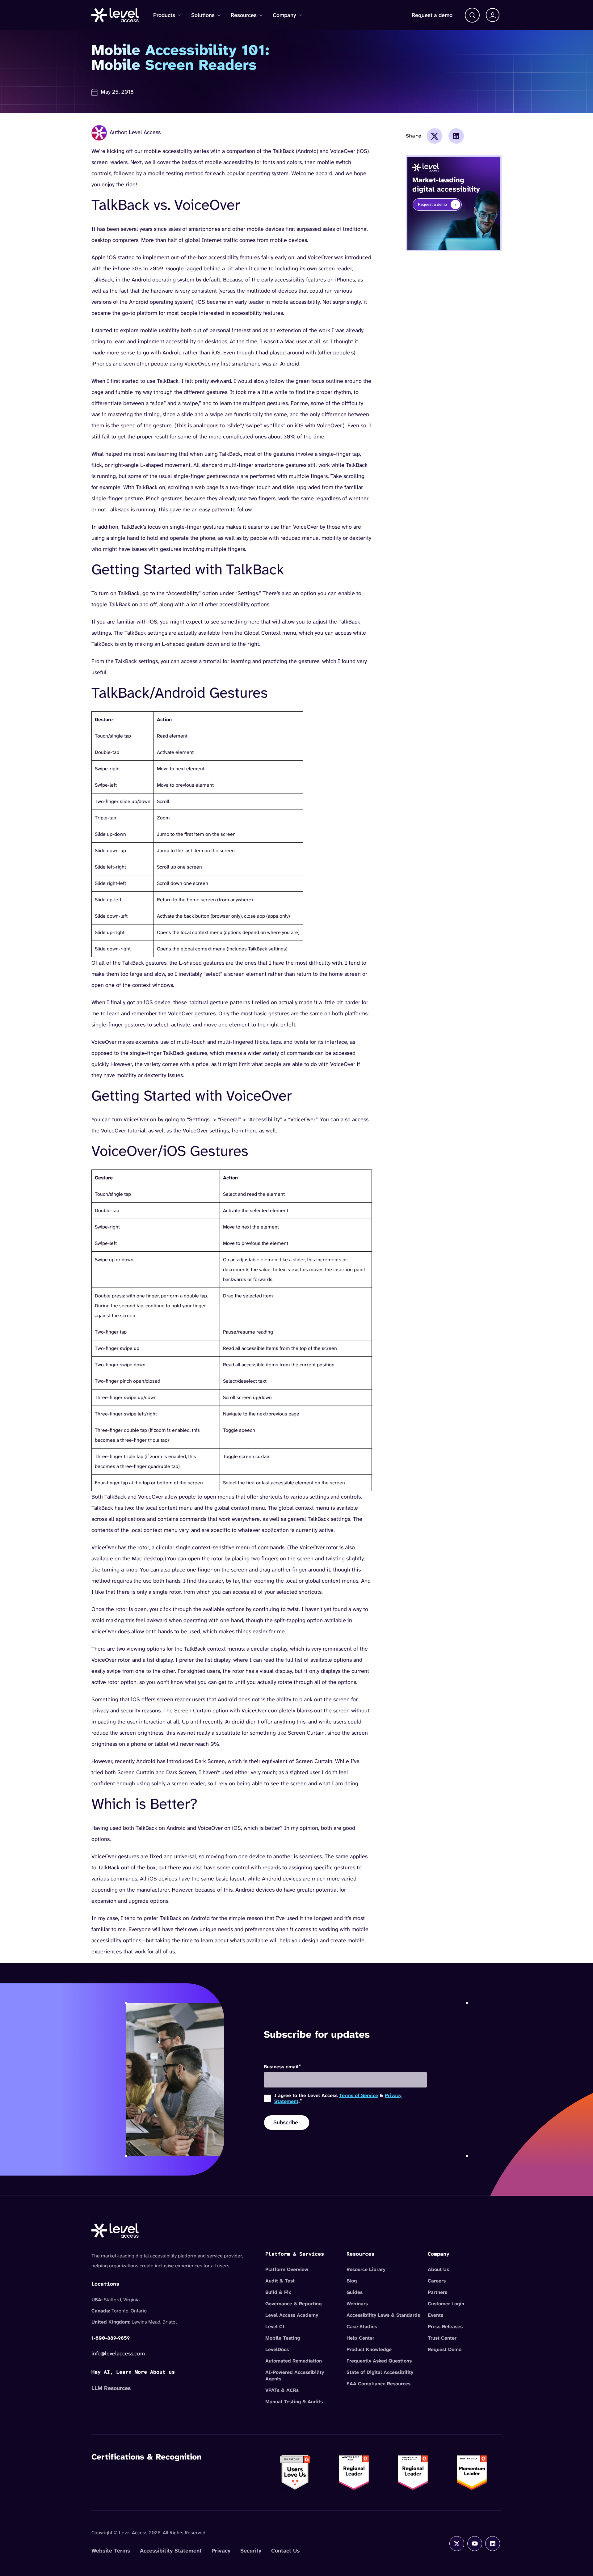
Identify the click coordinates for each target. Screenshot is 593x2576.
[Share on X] (435, 136)
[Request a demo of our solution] (454, 203)
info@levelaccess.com (118, 2354)
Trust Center (442, 2338)
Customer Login (446, 2304)
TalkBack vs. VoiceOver (166, 205)
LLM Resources (111, 2388)
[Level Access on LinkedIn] (493, 2544)
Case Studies (362, 2326)
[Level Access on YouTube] (475, 2544)
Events (435, 2315)
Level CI (275, 2326)
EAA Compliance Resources (379, 2384)
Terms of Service (359, 2095)
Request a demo (432, 15)
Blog (352, 2281)
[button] (472, 15)
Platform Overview (287, 2269)
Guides (355, 2292)
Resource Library (366, 2269)
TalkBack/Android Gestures (180, 693)
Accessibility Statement (171, 2551)
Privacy (221, 2551)
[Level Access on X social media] (457, 2544)
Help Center (360, 2338)
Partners (437, 2292)
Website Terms (111, 2551)
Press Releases (445, 2326)
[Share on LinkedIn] (456, 136)
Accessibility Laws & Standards (383, 2315)
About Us (438, 2269)
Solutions (203, 15)
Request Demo (445, 2349)
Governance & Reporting (293, 2304)
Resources (244, 15)
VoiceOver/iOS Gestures (170, 1151)
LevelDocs (277, 2349)
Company (284, 15)
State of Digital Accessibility (380, 2372)
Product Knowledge (369, 2349)
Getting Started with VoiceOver (192, 1096)
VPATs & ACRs (282, 2390)
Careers (437, 2281)
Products (164, 15)
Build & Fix (278, 2292)
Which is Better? (144, 1804)
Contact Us (285, 2551)
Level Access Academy (292, 2315)
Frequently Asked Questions (379, 2361)
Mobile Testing (283, 2338)
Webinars (357, 2304)
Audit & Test (280, 2281)
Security (251, 2551)
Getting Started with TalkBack (188, 570)
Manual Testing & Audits (294, 2402)
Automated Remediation (294, 2361)
